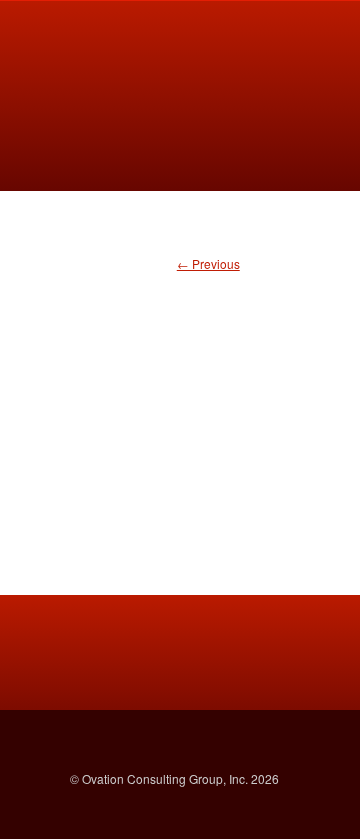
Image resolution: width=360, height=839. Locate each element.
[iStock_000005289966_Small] (180, 394)
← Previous (208, 263)
